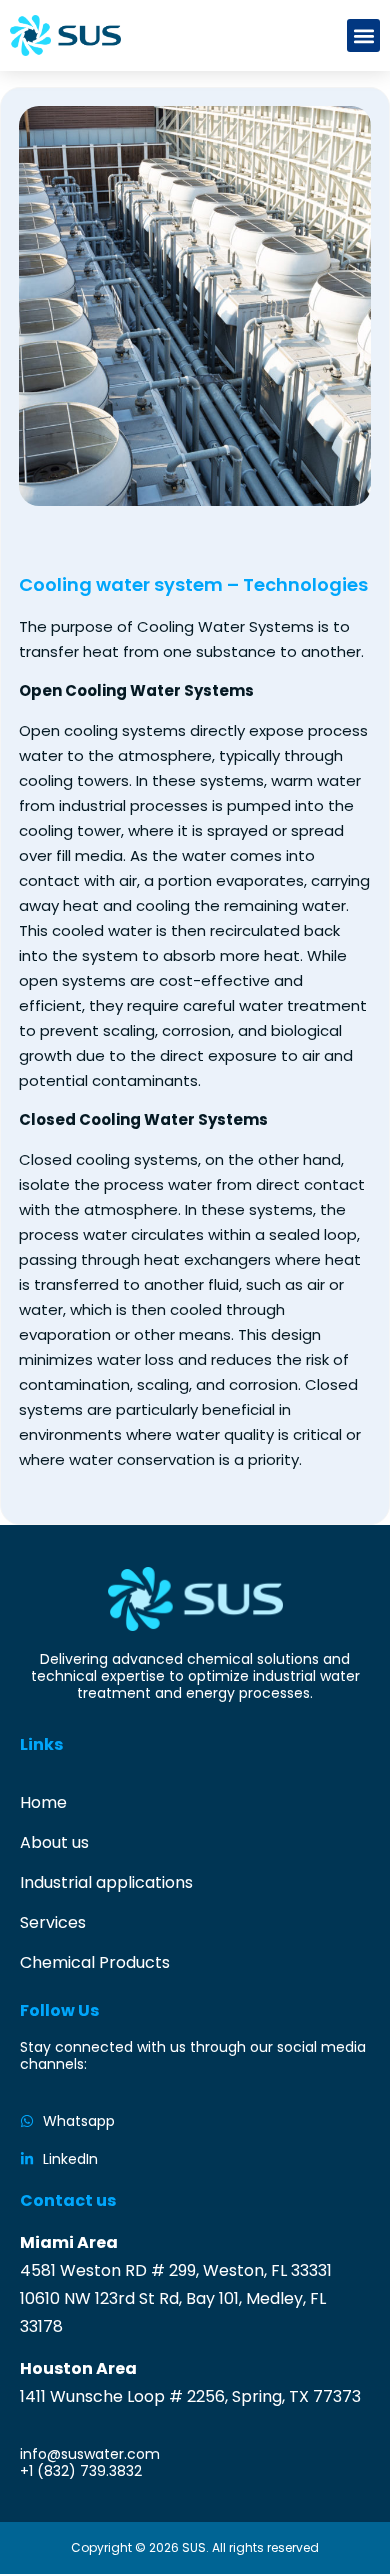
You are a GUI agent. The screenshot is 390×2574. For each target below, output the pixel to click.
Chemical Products (95, 1962)
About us (54, 1842)
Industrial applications (106, 1882)
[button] (363, 35)
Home (43, 1802)
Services (53, 1922)
